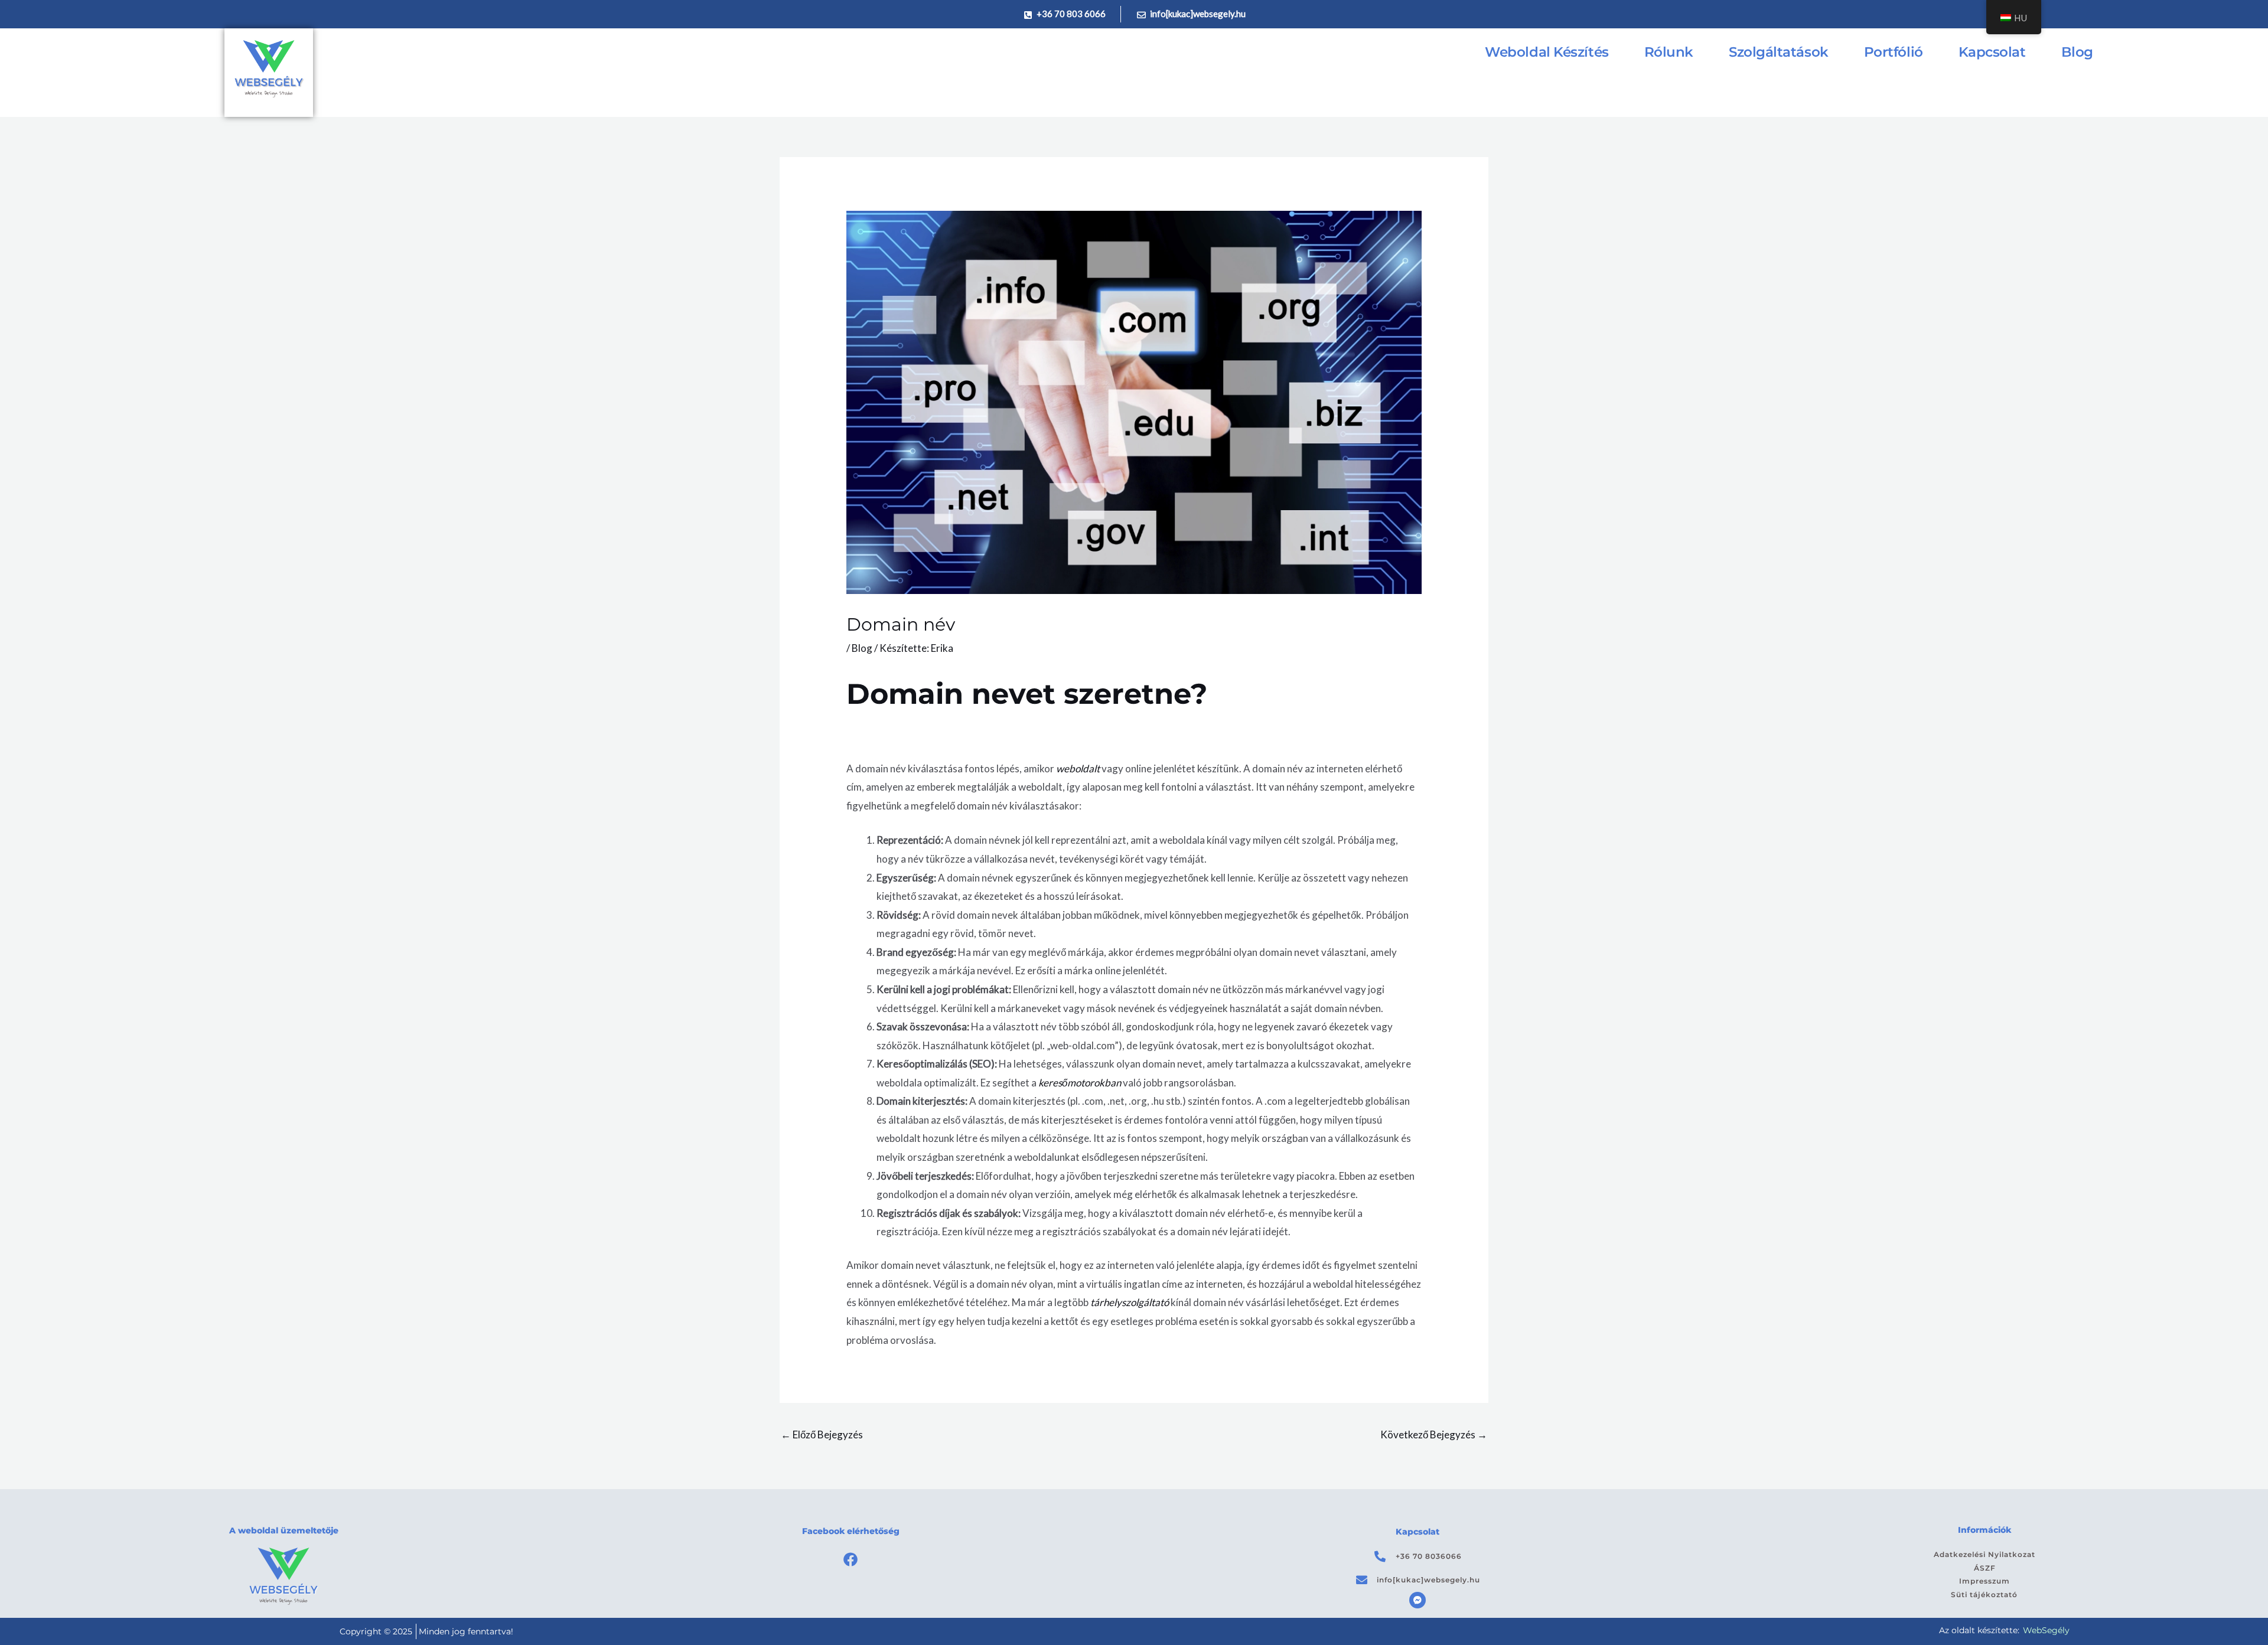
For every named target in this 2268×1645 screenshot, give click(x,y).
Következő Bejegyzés (1434, 1435)
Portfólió (1894, 52)
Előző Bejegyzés (822, 1435)
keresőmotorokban (1080, 1083)
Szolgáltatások (1779, 52)
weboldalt (1078, 768)
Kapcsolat (1992, 52)
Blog (2077, 52)
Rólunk (1669, 52)
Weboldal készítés (1547, 52)
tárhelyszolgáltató (1130, 1302)
